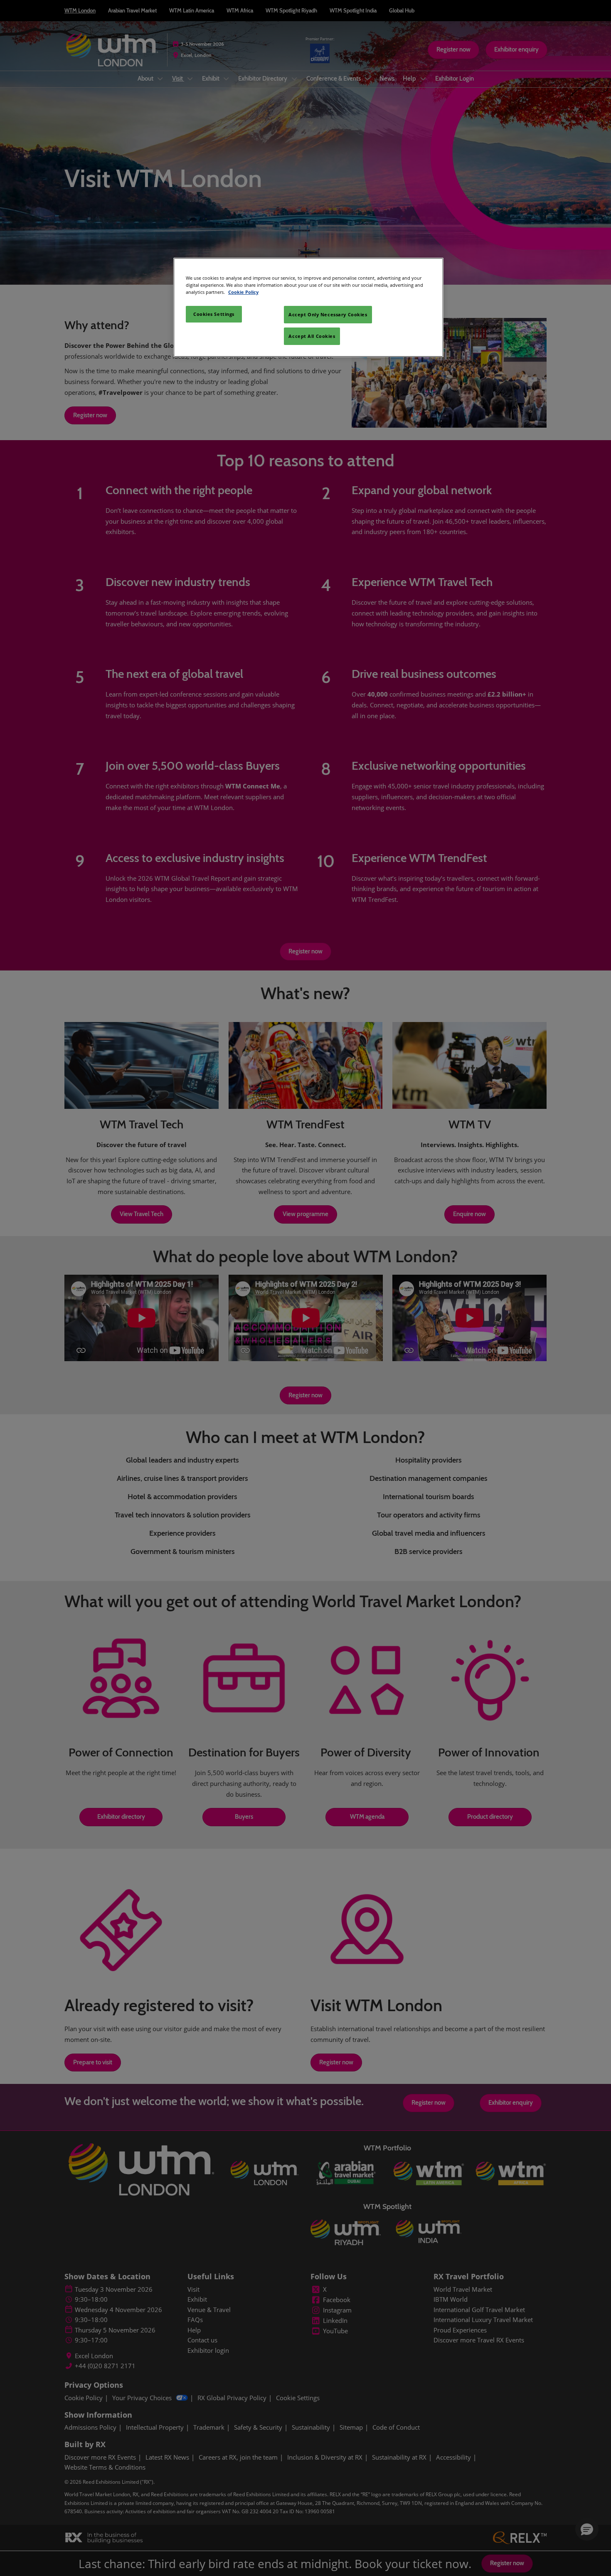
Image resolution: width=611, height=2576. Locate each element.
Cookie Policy (243, 292)
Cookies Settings (214, 314)
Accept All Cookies (312, 336)
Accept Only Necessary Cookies (328, 314)
